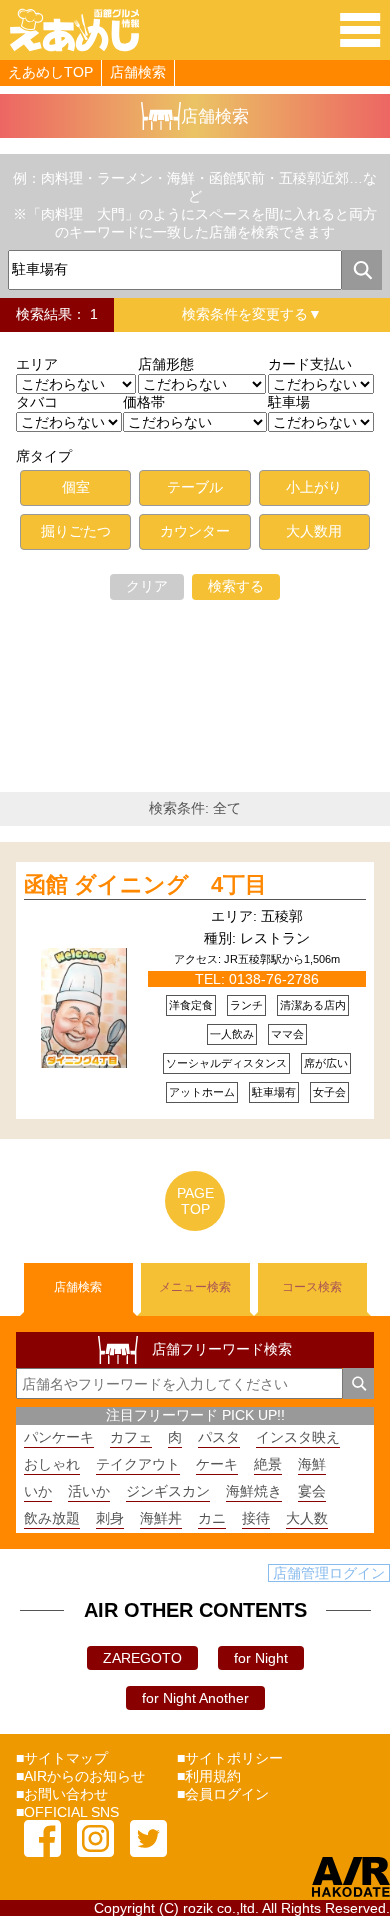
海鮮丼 (161, 1518)
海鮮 (312, 1464)
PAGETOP (195, 1201)
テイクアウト (138, 1464)
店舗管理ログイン (329, 1573)
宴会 (312, 1491)
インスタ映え (298, 1437)
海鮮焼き (254, 1491)
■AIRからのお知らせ (80, 1776)
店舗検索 (138, 72)
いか (38, 1491)
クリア (147, 586)
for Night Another (195, 1698)
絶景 (268, 1464)
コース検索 (312, 1287)
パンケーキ (59, 1437)
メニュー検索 (195, 1287)
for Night (261, 1658)
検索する (236, 586)
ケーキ (217, 1464)
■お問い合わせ (62, 1794)
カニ (212, 1518)
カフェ (131, 1437)
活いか (89, 1491)
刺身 (110, 1518)
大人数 (307, 1518)
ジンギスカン (168, 1491)
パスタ (219, 1437)
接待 (256, 1518)
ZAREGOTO (142, 1658)
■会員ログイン (223, 1794)
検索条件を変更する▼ (252, 314)
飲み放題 (52, 1518)
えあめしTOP (50, 72)
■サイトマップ (62, 1758)
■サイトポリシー (230, 1758)
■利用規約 (209, 1776)
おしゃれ (52, 1464)
